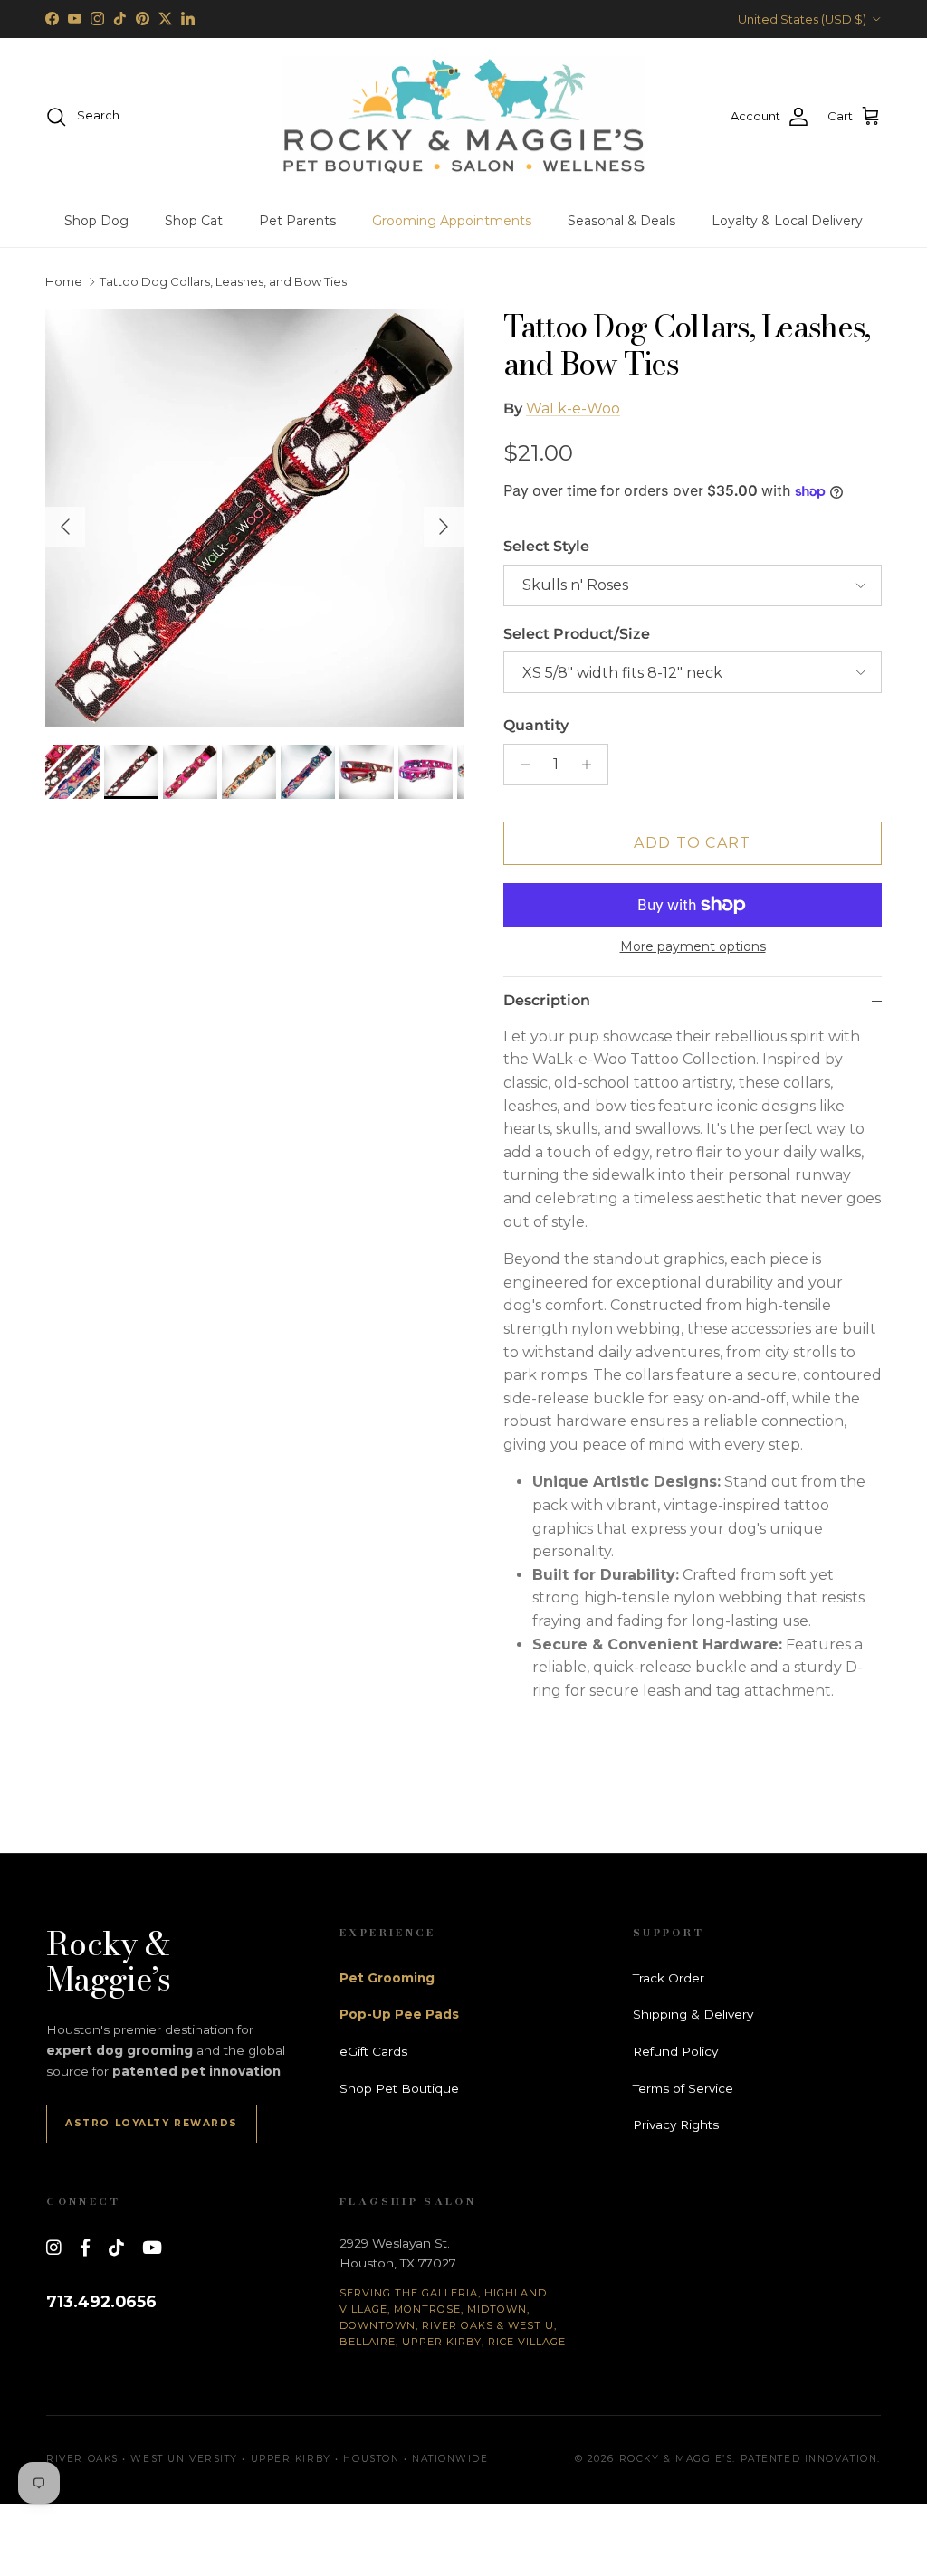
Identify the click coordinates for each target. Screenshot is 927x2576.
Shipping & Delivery (693, 2014)
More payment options (693, 947)
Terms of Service (683, 2088)
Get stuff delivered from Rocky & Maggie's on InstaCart (463, 20)
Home (64, 282)
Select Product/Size (577, 634)
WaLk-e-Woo (573, 409)
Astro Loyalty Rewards (152, 2123)
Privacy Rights (676, 2124)
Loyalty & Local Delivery (787, 221)
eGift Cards (373, 2051)
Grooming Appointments (452, 221)
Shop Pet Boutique (399, 2088)
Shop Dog (96, 221)
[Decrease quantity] (520, 765)
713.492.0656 (101, 2301)
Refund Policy (675, 2051)
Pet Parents (297, 221)
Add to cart (692, 843)
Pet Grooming (387, 1978)
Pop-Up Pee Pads (399, 2014)
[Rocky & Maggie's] (463, 117)
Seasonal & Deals (621, 221)
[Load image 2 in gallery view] (254, 518)
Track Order (669, 1978)
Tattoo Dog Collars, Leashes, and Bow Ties (223, 282)
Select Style (546, 546)
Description (547, 1000)
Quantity (536, 725)
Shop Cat (194, 221)
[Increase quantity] (592, 765)
